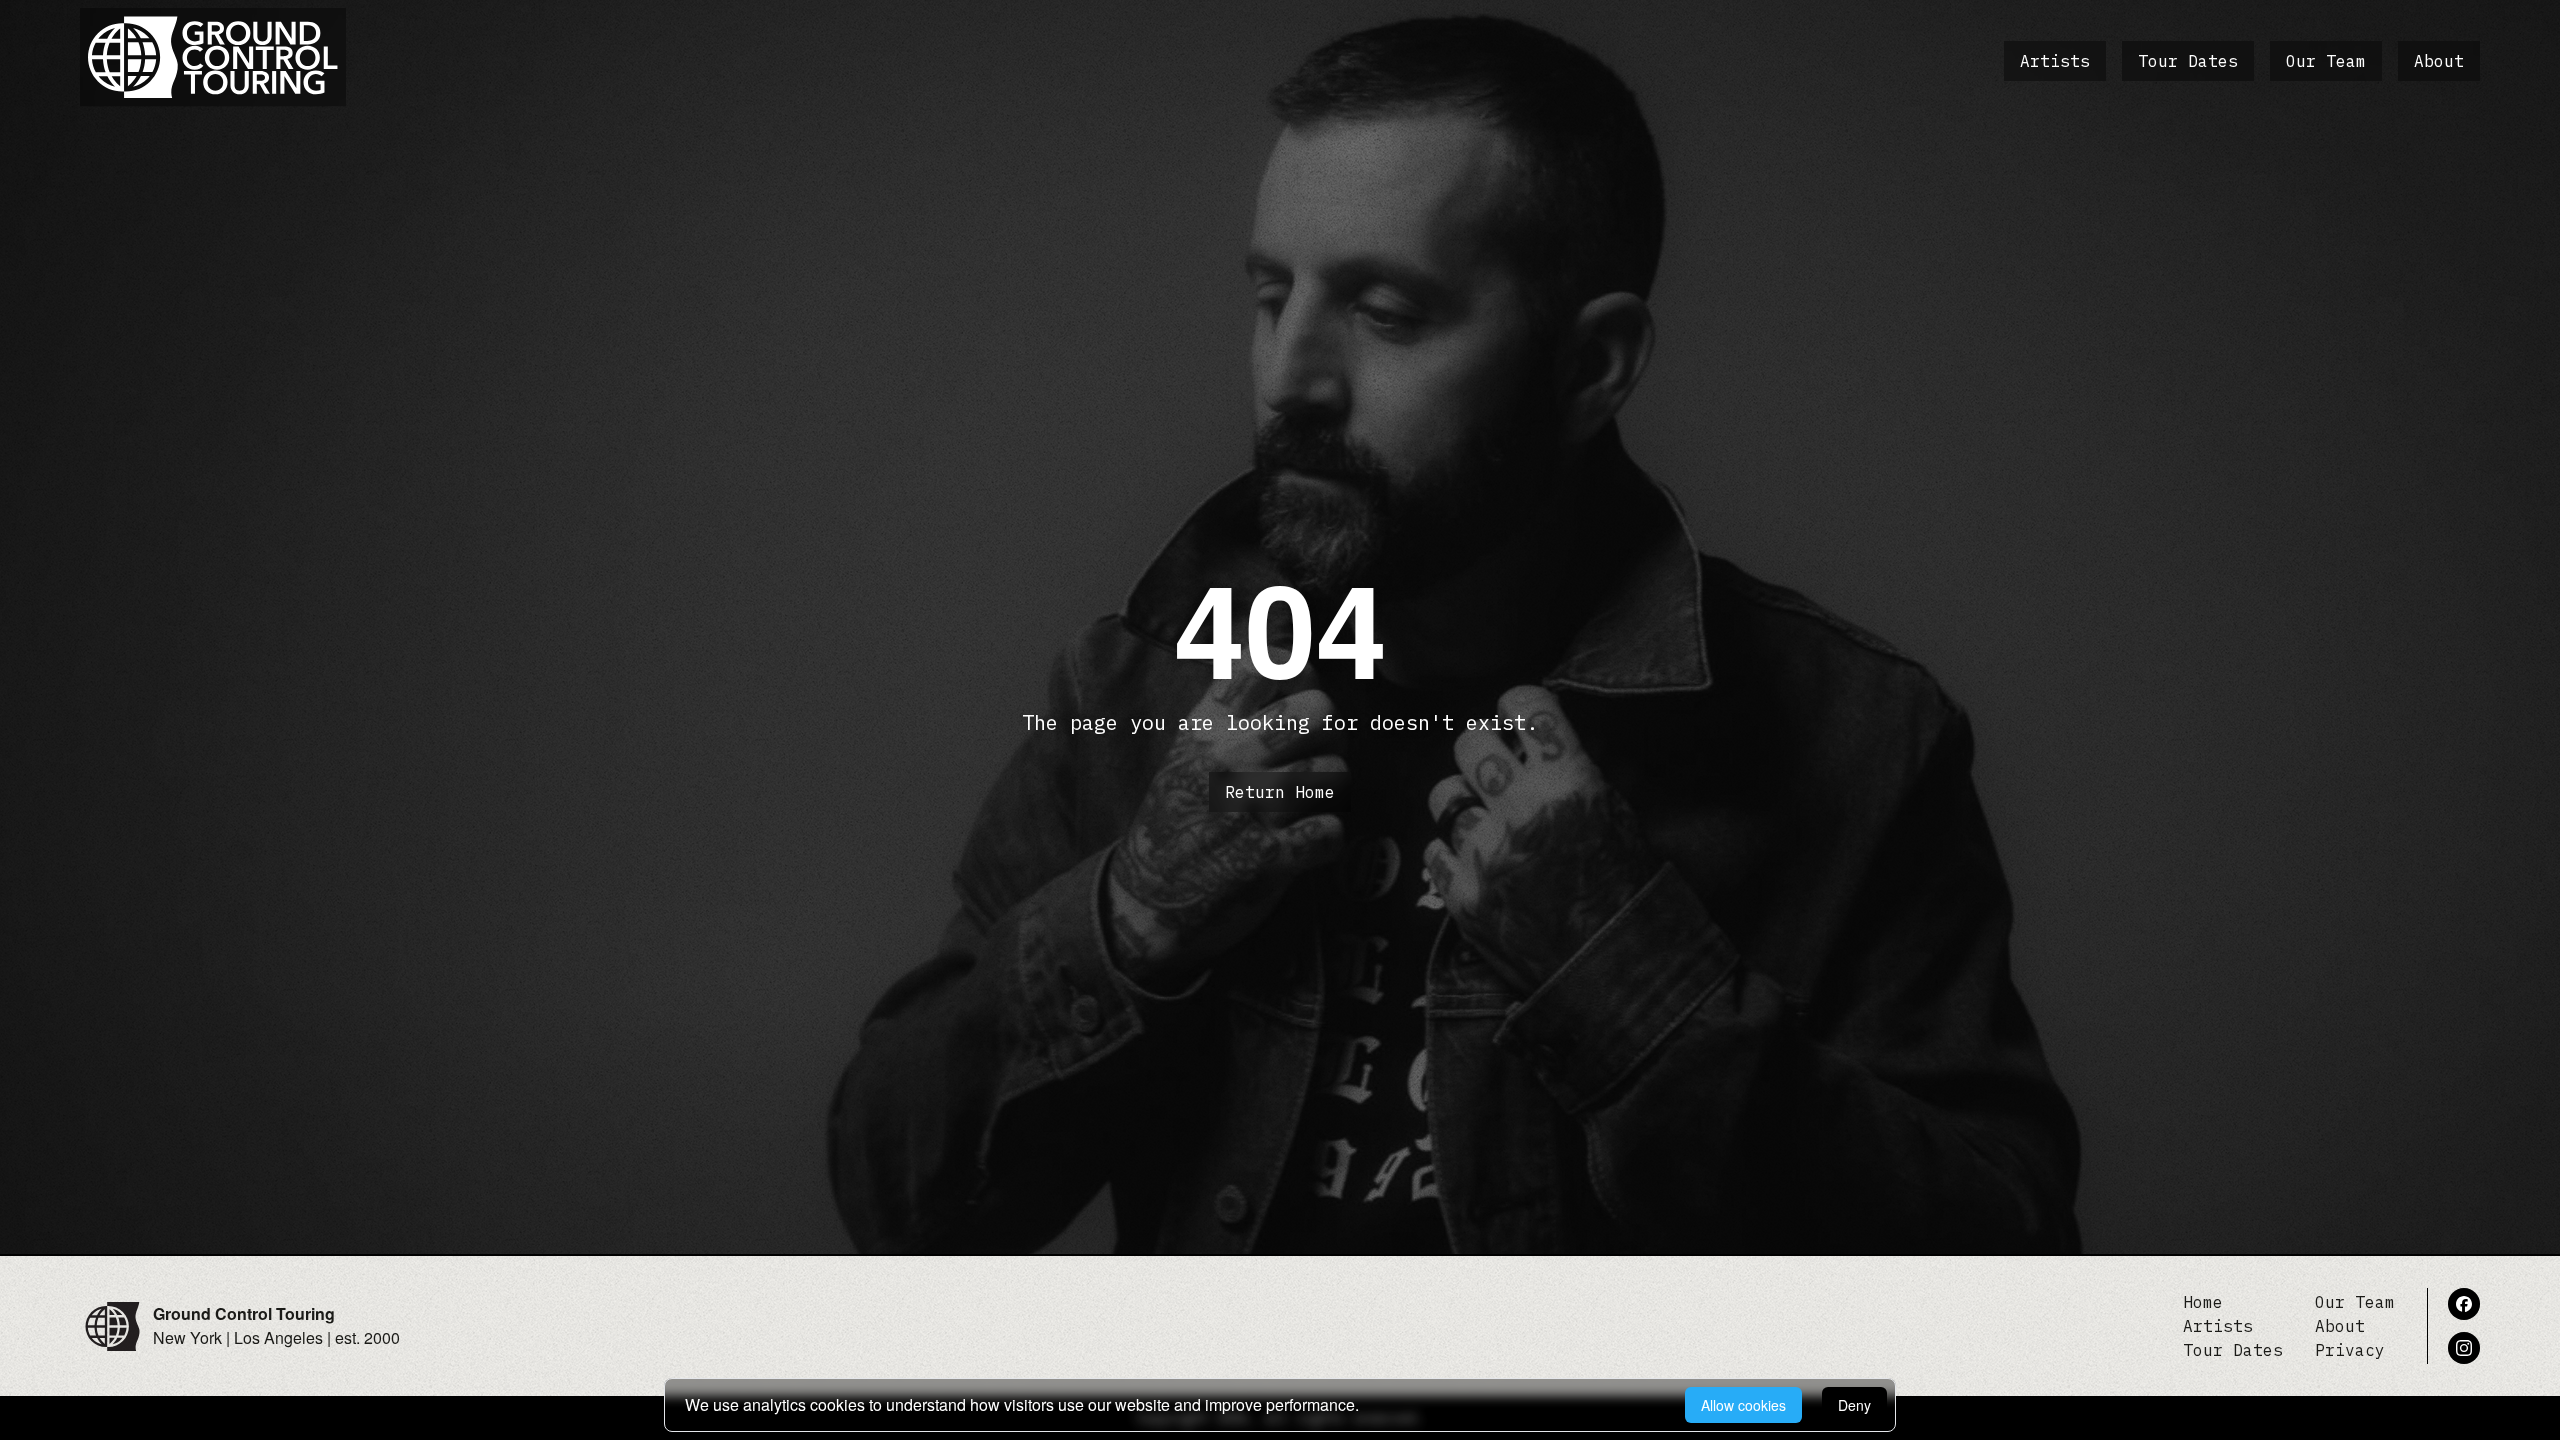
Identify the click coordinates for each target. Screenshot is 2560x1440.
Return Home (1280, 792)
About (2439, 61)
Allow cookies (1743, 1405)
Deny (1854, 1405)
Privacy (2350, 1350)
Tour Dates (2188, 61)
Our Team (2326, 61)
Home (2203, 1302)
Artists (2055, 61)
